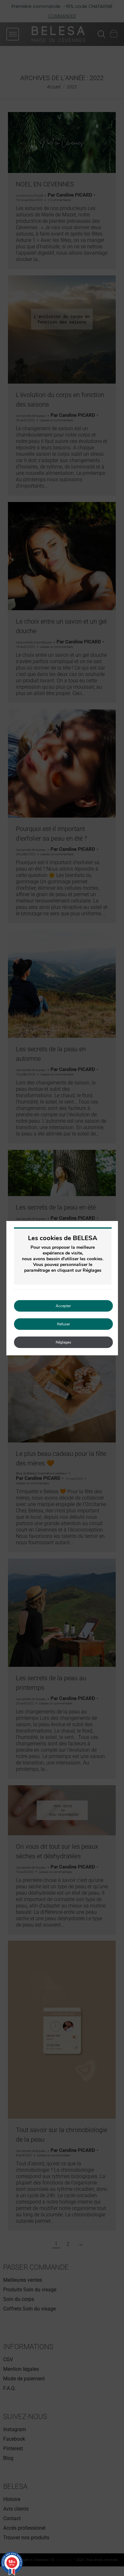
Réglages (63, 1342)
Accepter (63, 1306)
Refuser (63, 1324)
